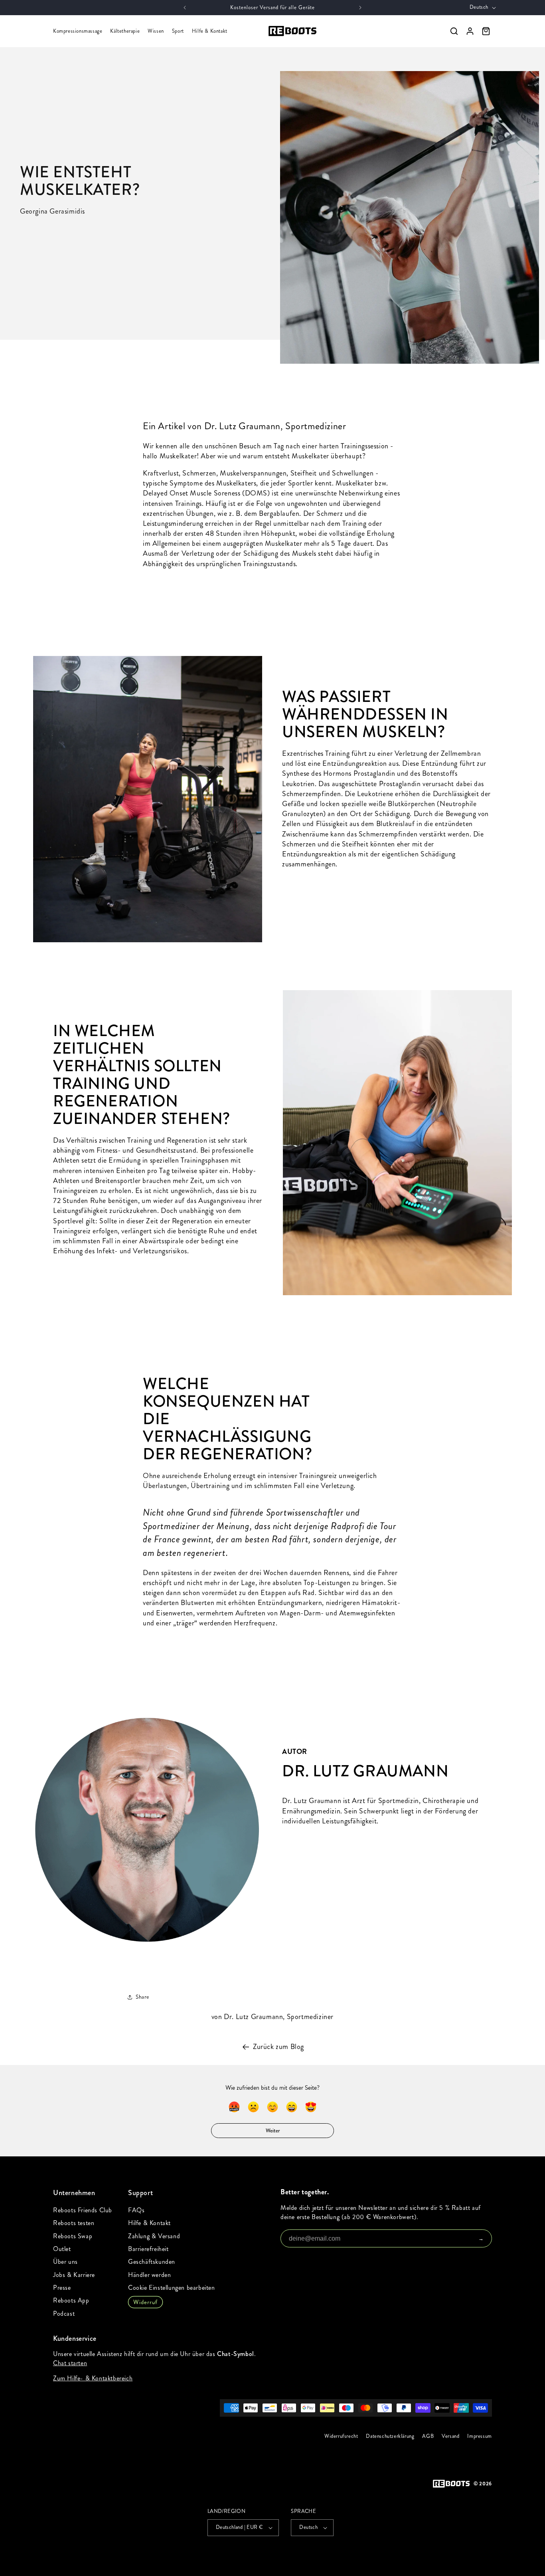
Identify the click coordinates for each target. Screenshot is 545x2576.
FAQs (136, 2210)
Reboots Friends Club (83, 2210)
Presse (62, 2288)
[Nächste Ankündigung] (360, 8)
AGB (428, 2436)
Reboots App (71, 2300)
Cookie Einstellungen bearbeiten (172, 2288)
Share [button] (142, 1997)
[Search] (454, 31)
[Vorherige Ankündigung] (185, 8)
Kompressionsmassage (78, 31)
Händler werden (149, 2275)
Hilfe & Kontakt (210, 31)
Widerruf (145, 2302)
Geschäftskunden (152, 2262)
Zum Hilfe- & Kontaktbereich (93, 2378)
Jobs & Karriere (74, 2275)
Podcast (64, 2313)
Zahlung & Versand (154, 2236)
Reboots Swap (73, 2236)
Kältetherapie (125, 31)
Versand (450, 2436)
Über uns (65, 2262)
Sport (178, 31)
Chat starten (70, 2363)
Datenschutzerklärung (390, 2436)
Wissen (156, 31)
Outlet (62, 2249)
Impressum (480, 2436)
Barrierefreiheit (148, 2249)
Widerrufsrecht (341, 2436)
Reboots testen (74, 2223)
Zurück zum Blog (278, 2047)
